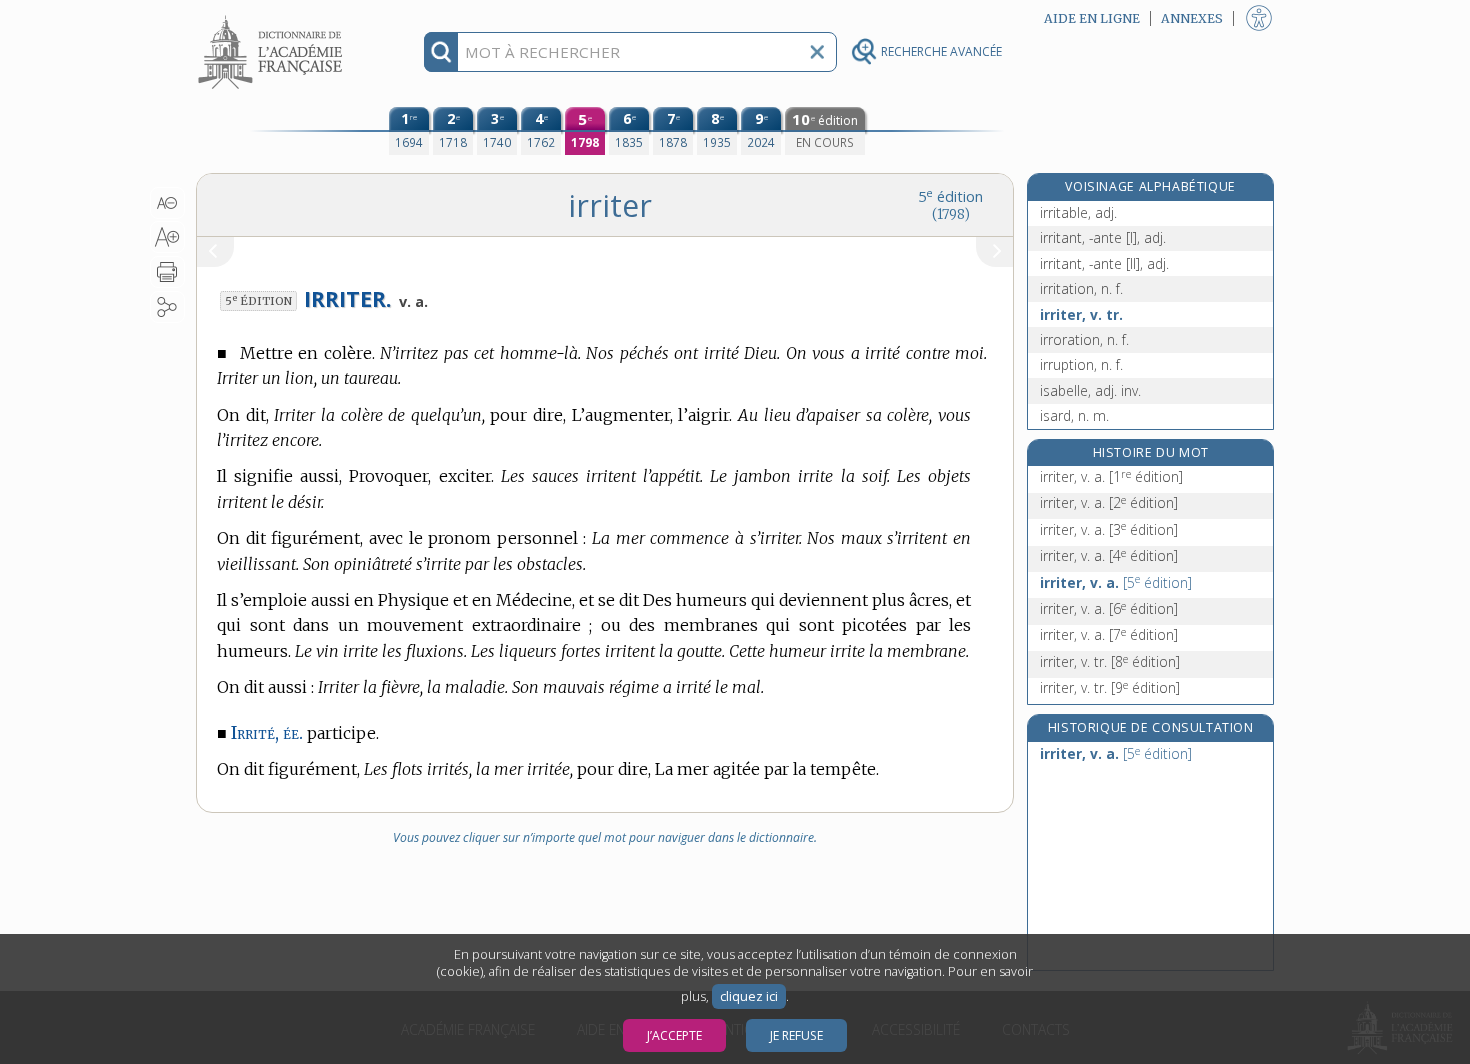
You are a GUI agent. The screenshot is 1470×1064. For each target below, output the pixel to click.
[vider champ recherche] (817, 52)
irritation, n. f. (1081, 288)
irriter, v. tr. (1081, 314)
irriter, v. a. (1111, 476)
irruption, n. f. (1081, 364)
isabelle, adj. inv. (1090, 390)
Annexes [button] (1192, 18)
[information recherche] (441, 52)
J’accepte (674, 1035)
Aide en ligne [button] (1092, 18)
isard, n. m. (1074, 415)
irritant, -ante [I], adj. (1103, 237)
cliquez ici (749, 996)
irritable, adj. (1078, 212)
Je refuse (796, 1035)
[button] (167, 203)
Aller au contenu (273, 17)
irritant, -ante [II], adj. (1104, 263)
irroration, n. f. (1084, 339)
